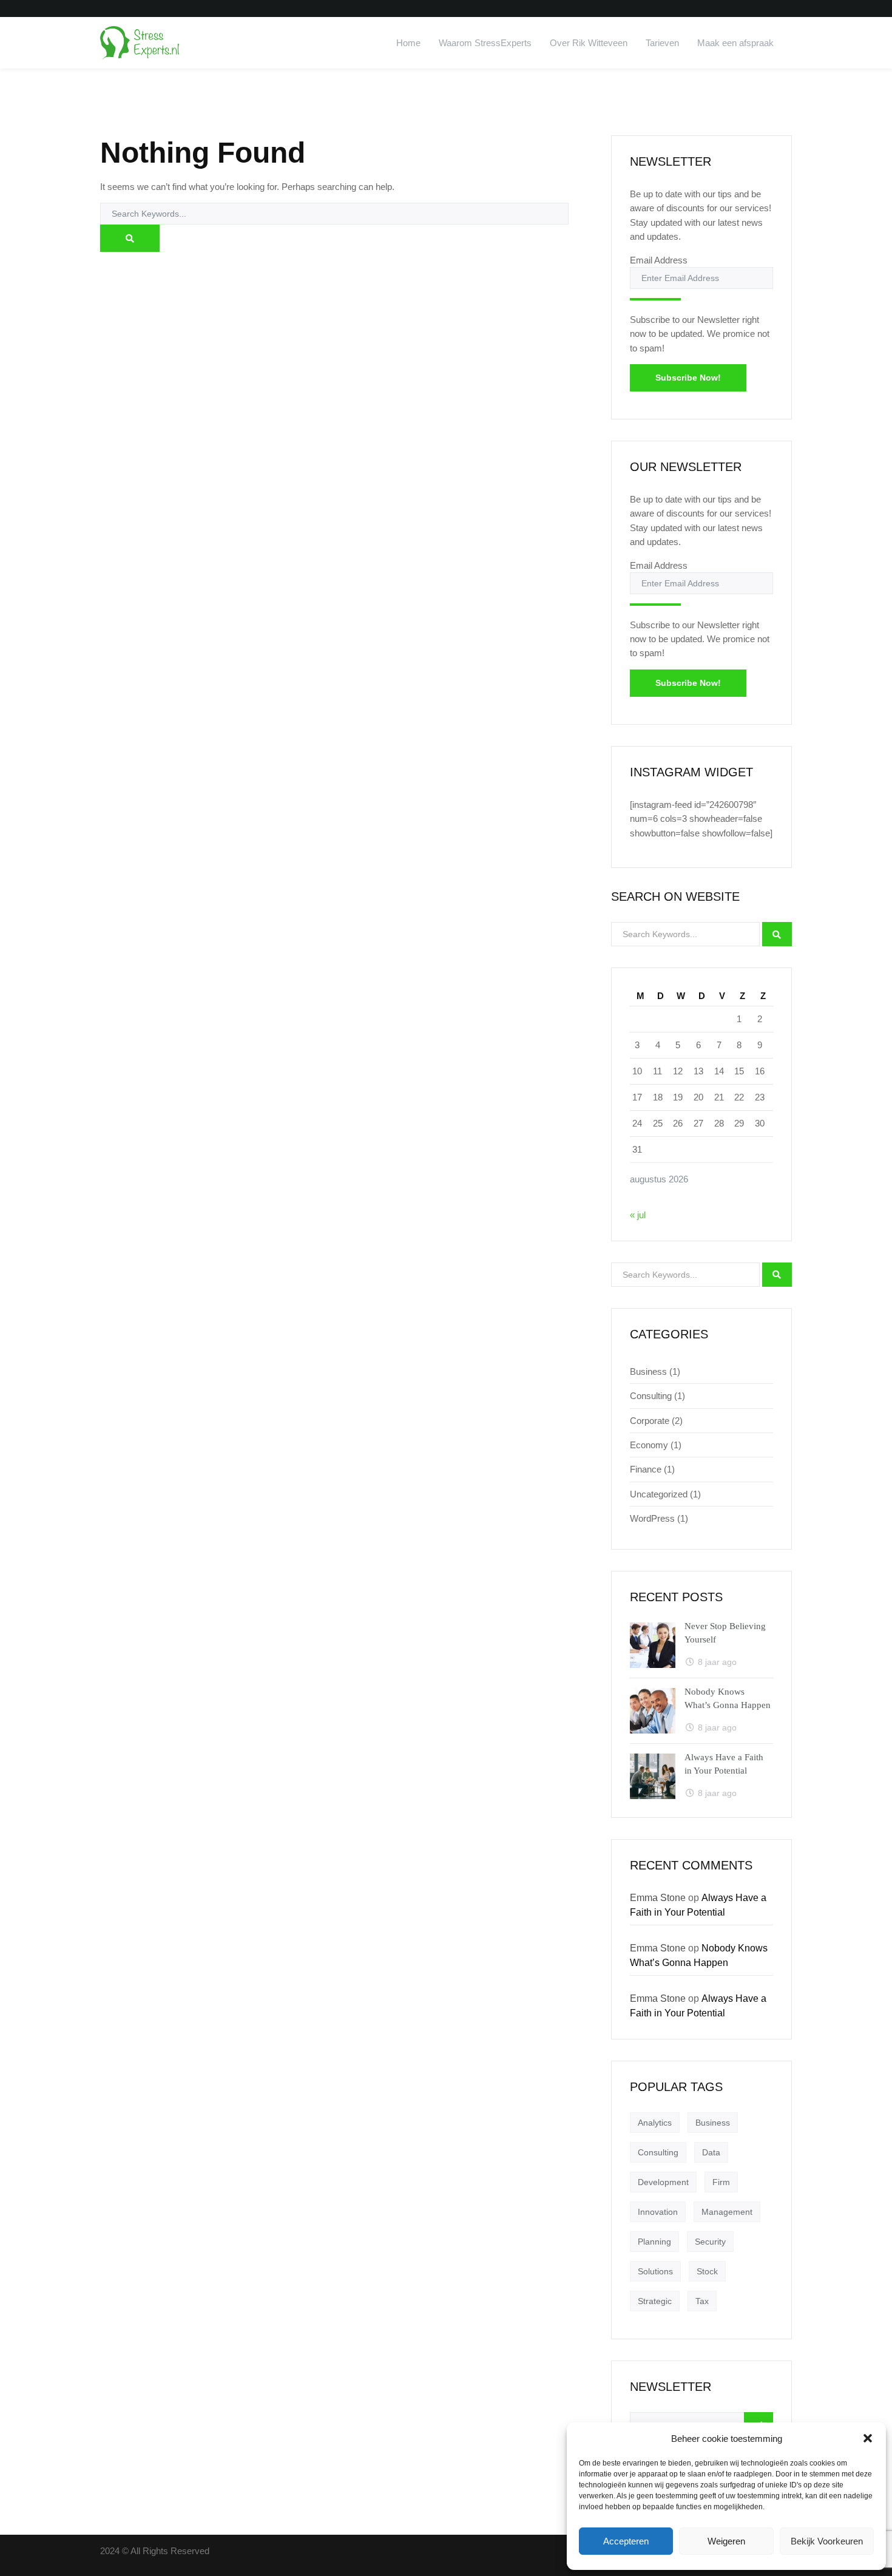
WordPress (652, 1518)
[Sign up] (655, 299)
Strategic (655, 2301)
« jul (638, 1215)
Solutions (655, 2271)
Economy (649, 1445)
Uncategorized (659, 1494)
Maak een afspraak (735, 43)
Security (710, 2242)
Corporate (650, 1421)
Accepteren (626, 2541)
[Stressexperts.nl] (141, 43)
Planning (654, 2242)
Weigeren (726, 2541)
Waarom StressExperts (485, 43)
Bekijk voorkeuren (827, 2541)
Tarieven (662, 43)
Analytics (655, 2123)
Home (408, 43)
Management (727, 2212)
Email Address (659, 260)
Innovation (658, 2212)
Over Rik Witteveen (589, 43)
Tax (702, 2301)
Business (648, 1371)
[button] (868, 2438)
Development (663, 2182)
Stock (707, 2271)
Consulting (651, 1396)
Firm (721, 2182)
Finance (646, 1469)
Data (711, 2152)
